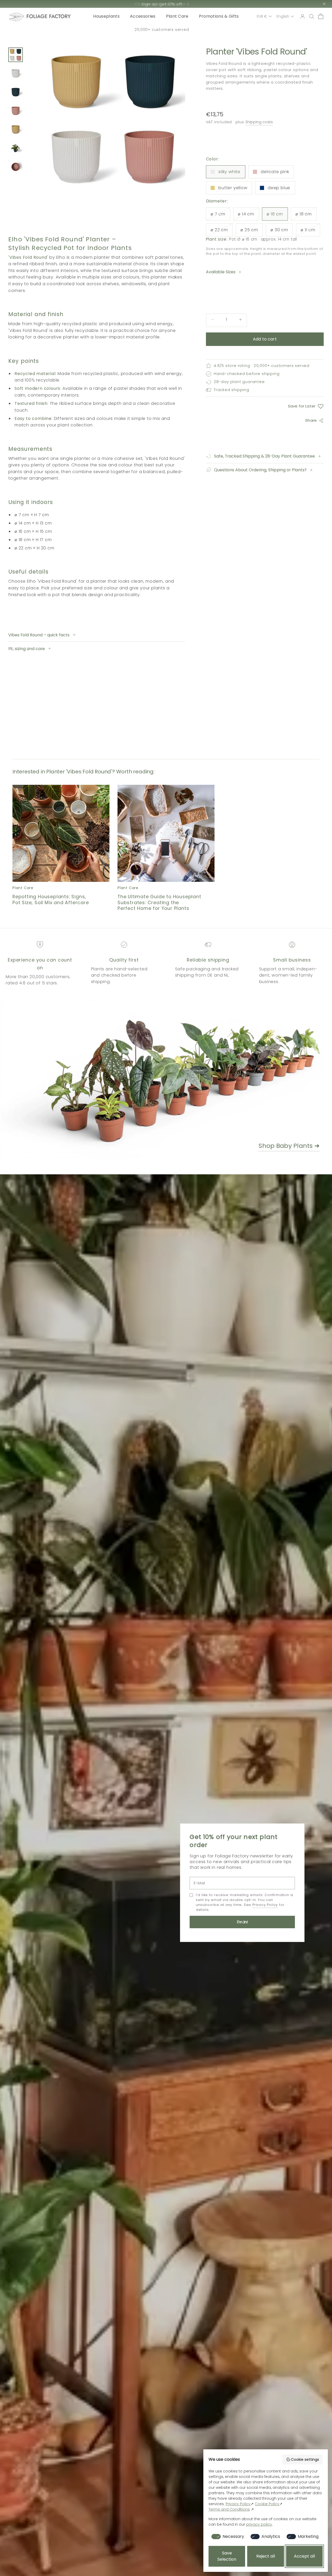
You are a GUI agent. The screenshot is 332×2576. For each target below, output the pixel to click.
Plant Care (177, 16)
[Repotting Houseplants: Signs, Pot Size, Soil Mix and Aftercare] (61, 833)
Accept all (304, 2556)
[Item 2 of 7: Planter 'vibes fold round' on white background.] (16, 73)
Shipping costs (259, 122)
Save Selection (227, 2556)
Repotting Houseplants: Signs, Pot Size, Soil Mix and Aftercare (51, 900)
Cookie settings (305, 2459)
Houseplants (106, 16)
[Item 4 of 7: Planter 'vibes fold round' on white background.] (16, 111)
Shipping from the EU (162, 30)
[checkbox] (227, 2537)
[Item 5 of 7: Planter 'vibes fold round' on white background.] (16, 130)
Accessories (143, 16)
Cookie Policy (267, 2504)
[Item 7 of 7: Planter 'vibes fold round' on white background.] (16, 167)
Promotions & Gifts (219, 16)
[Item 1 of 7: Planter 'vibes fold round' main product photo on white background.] (16, 55)
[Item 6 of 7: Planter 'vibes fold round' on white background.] (16, 148)
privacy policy (259, 2524)
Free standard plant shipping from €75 (162, 4)
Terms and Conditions (229, 2509)
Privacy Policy (265, 1905)
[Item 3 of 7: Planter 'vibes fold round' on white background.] (16, 92)
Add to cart (265, 339)
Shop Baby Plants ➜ (289, 1146)
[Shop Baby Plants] (153, 1081)
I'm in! (242, 1922)
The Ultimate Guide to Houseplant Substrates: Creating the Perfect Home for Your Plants (159, 903)
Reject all (266, 2556)
